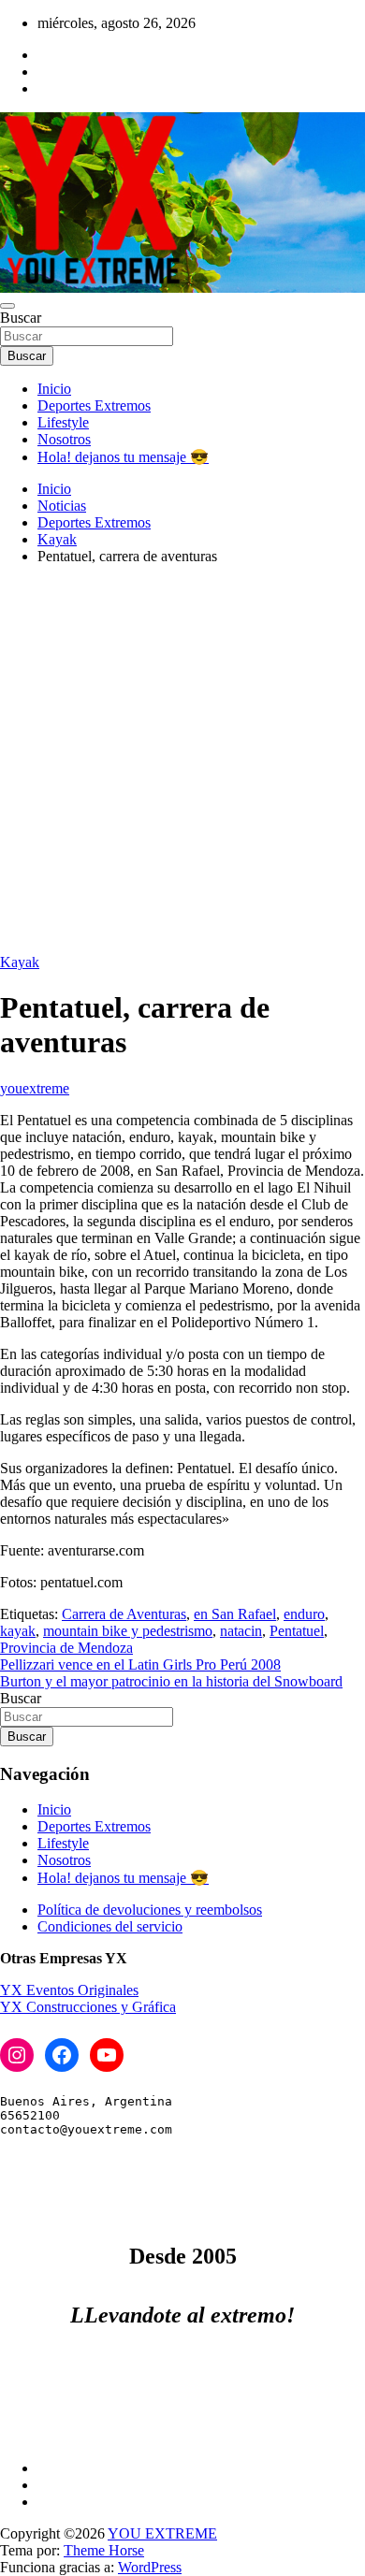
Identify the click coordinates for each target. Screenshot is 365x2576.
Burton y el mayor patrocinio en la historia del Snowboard (171, 1681)
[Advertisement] (182, 762)
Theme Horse (104, 2550)
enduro (304, 1614)
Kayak (20, 962)
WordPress (150, 2567)
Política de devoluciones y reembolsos (150, 1910)
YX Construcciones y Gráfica (88, 2007)
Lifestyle (63, 422)
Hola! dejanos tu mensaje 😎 (123, 457)
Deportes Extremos (94, 405)
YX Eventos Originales (69, 1990)
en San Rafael (235, 1614)
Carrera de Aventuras (124, 1614)
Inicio (54, 389)
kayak (18, 1631)
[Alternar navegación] (7, 306)
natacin (241, 1631)
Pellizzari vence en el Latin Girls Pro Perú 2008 (140, 1664)
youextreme (35, 1088)
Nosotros (64, 439)
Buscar (21, 318)
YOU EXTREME (162, 2533)
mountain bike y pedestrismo (128, 1631)
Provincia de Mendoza (66, 1648)
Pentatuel (297, 1631)
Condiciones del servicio (110, 1926)
